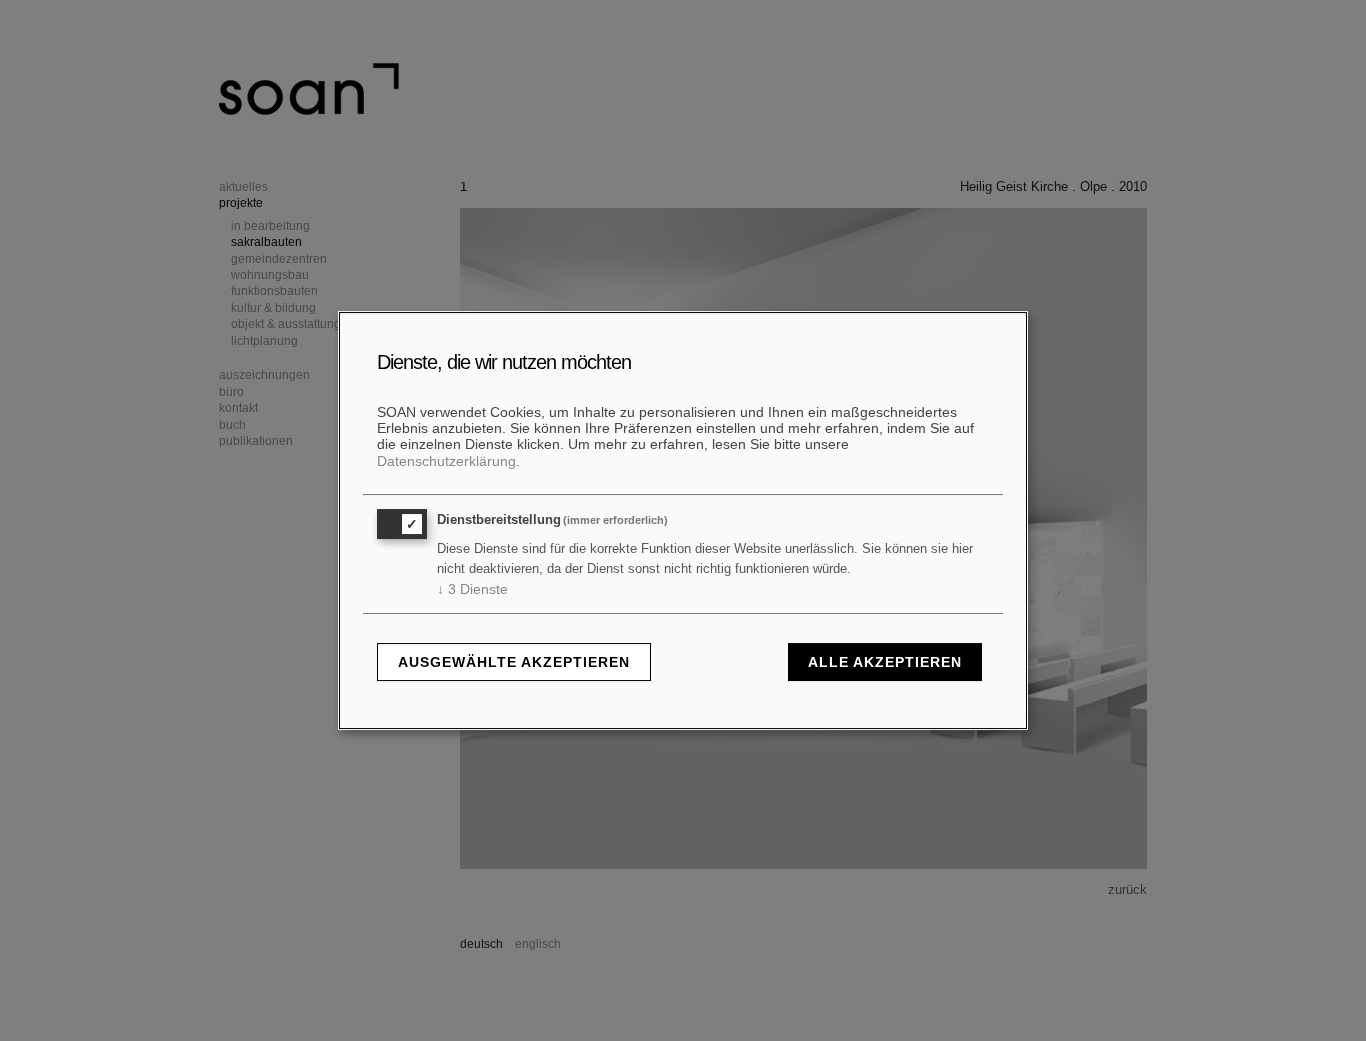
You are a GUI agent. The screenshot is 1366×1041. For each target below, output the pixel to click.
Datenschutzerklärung (446, 461)
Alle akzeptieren (885, 662)
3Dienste (472, 589)
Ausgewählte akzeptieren (514, 662)
